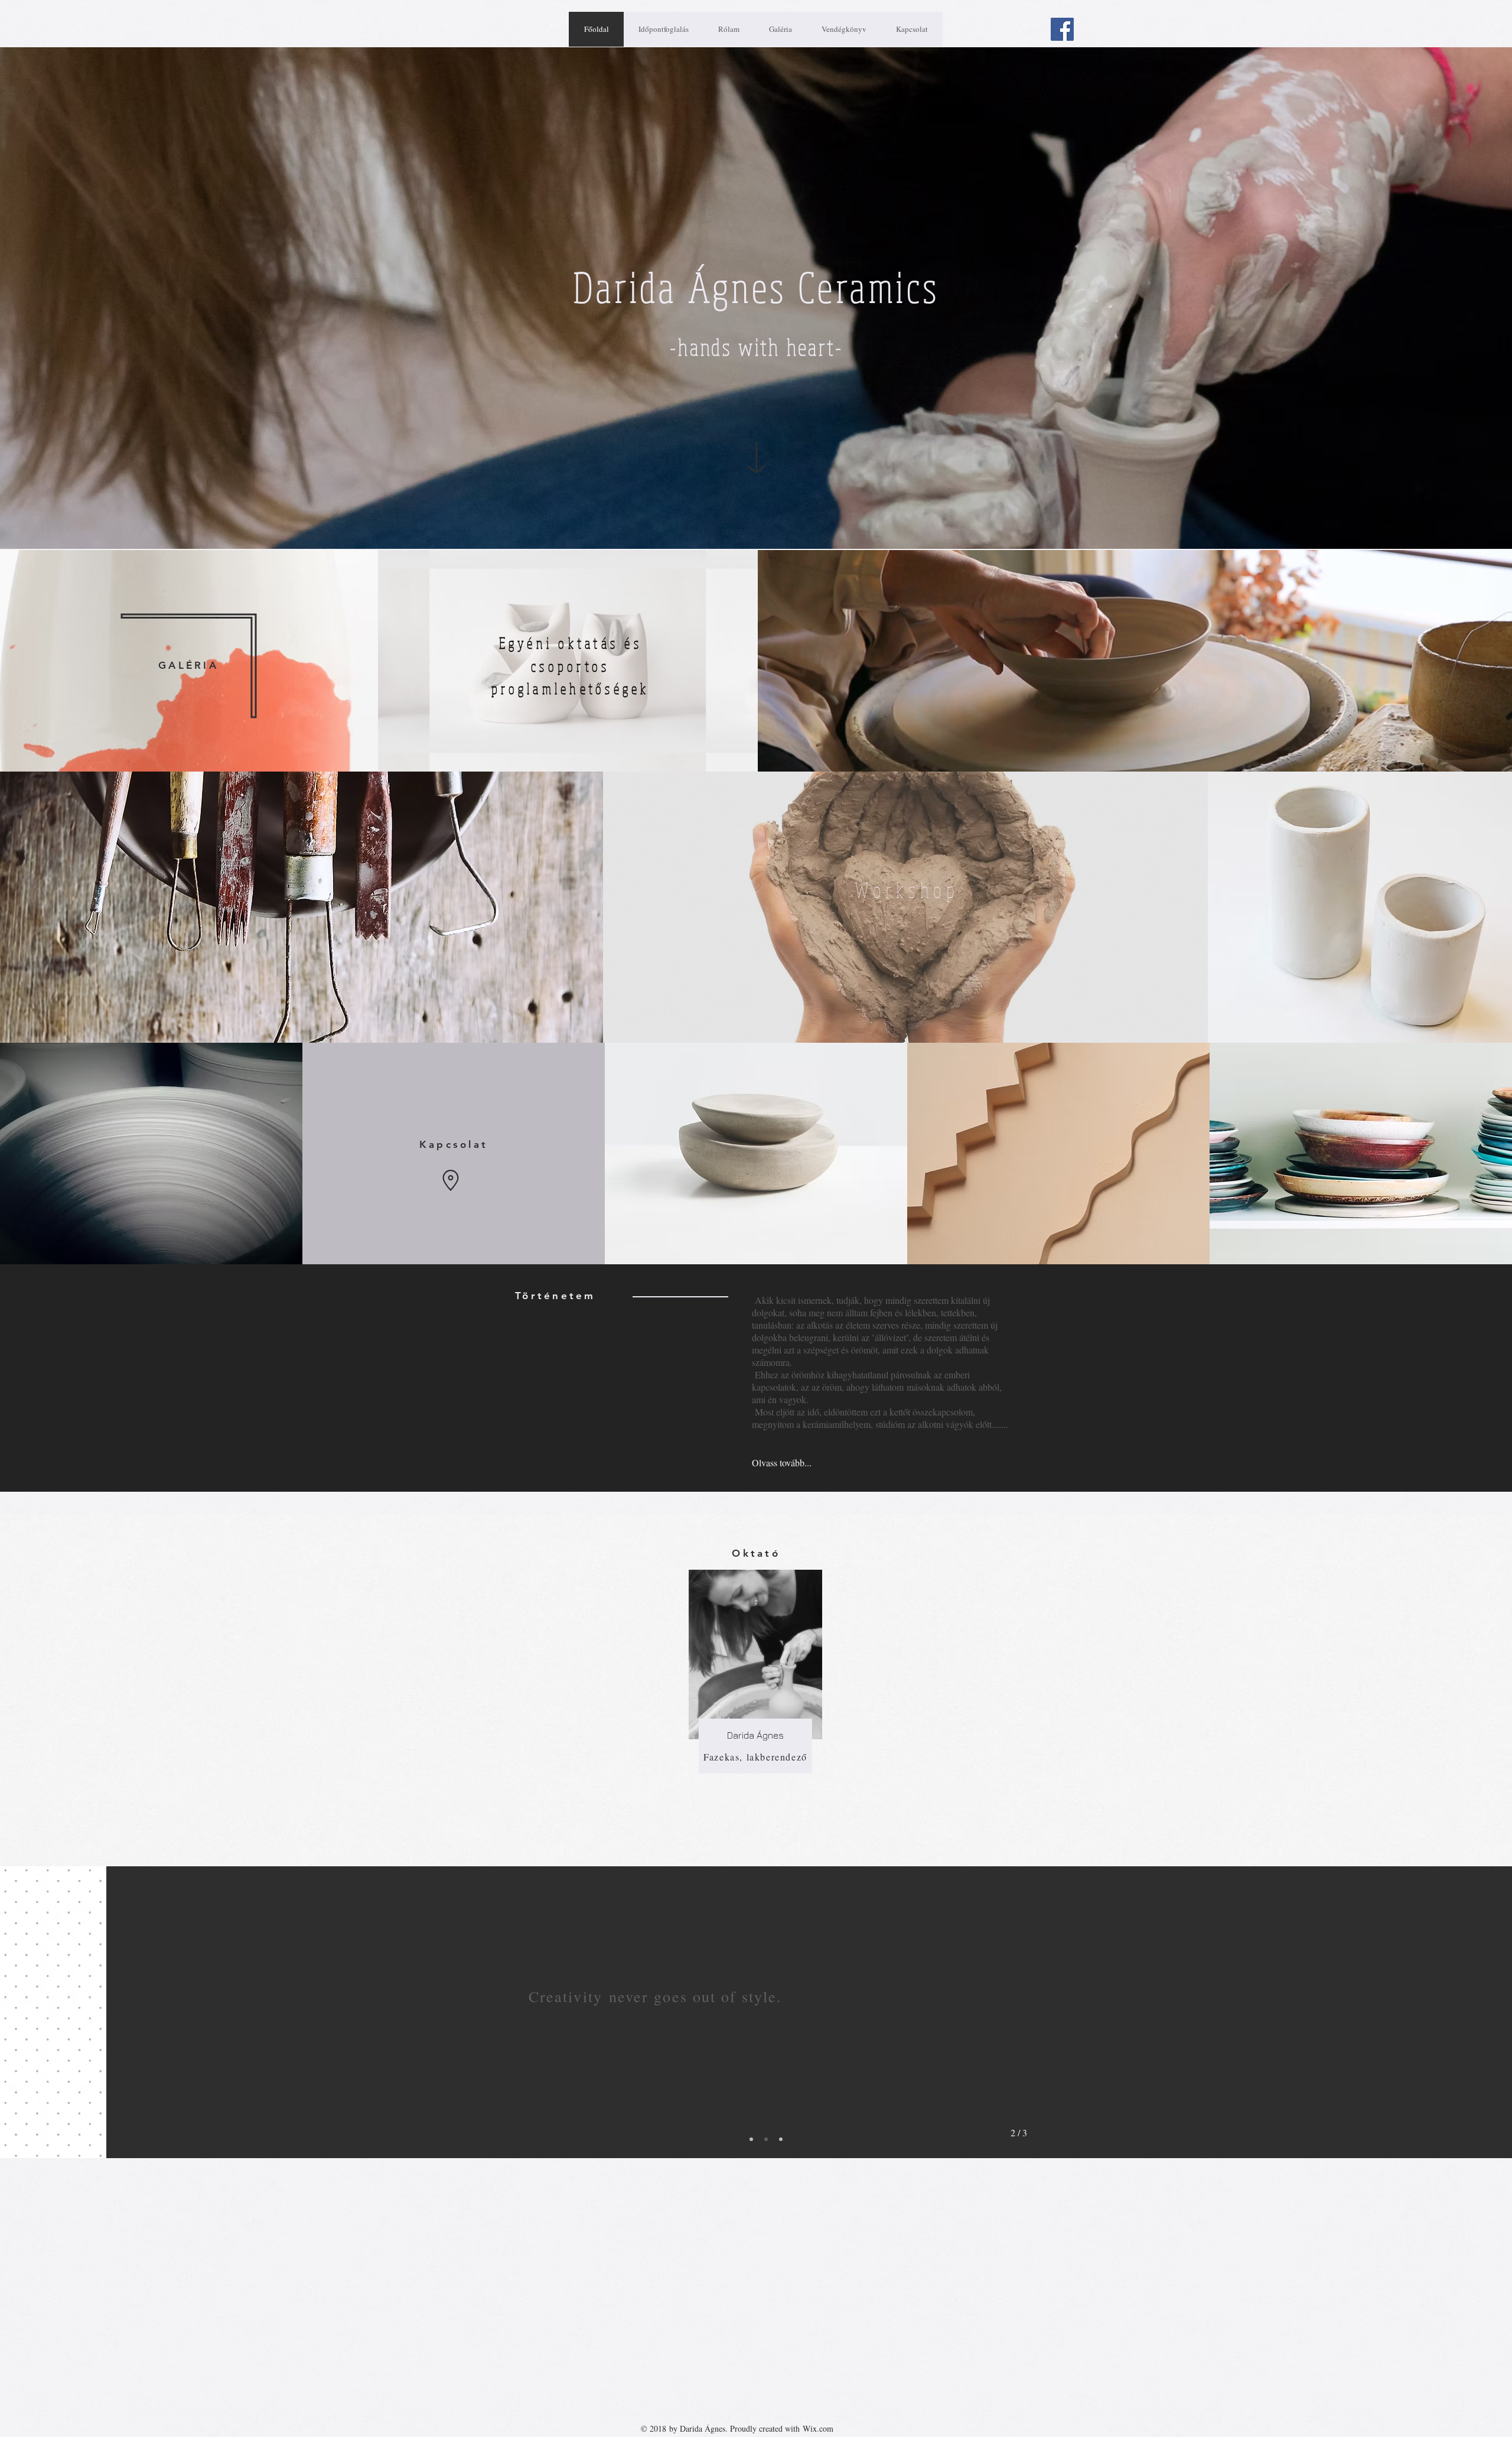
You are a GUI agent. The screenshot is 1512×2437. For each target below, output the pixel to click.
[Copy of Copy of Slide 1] (781, 2139)
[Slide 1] (751, 2139)
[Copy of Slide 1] (766, 2139)
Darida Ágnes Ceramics (757, 287)
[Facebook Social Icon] (1062, 29)
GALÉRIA (188, 665)
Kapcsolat (454, 1144)
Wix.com (818, 2428)
